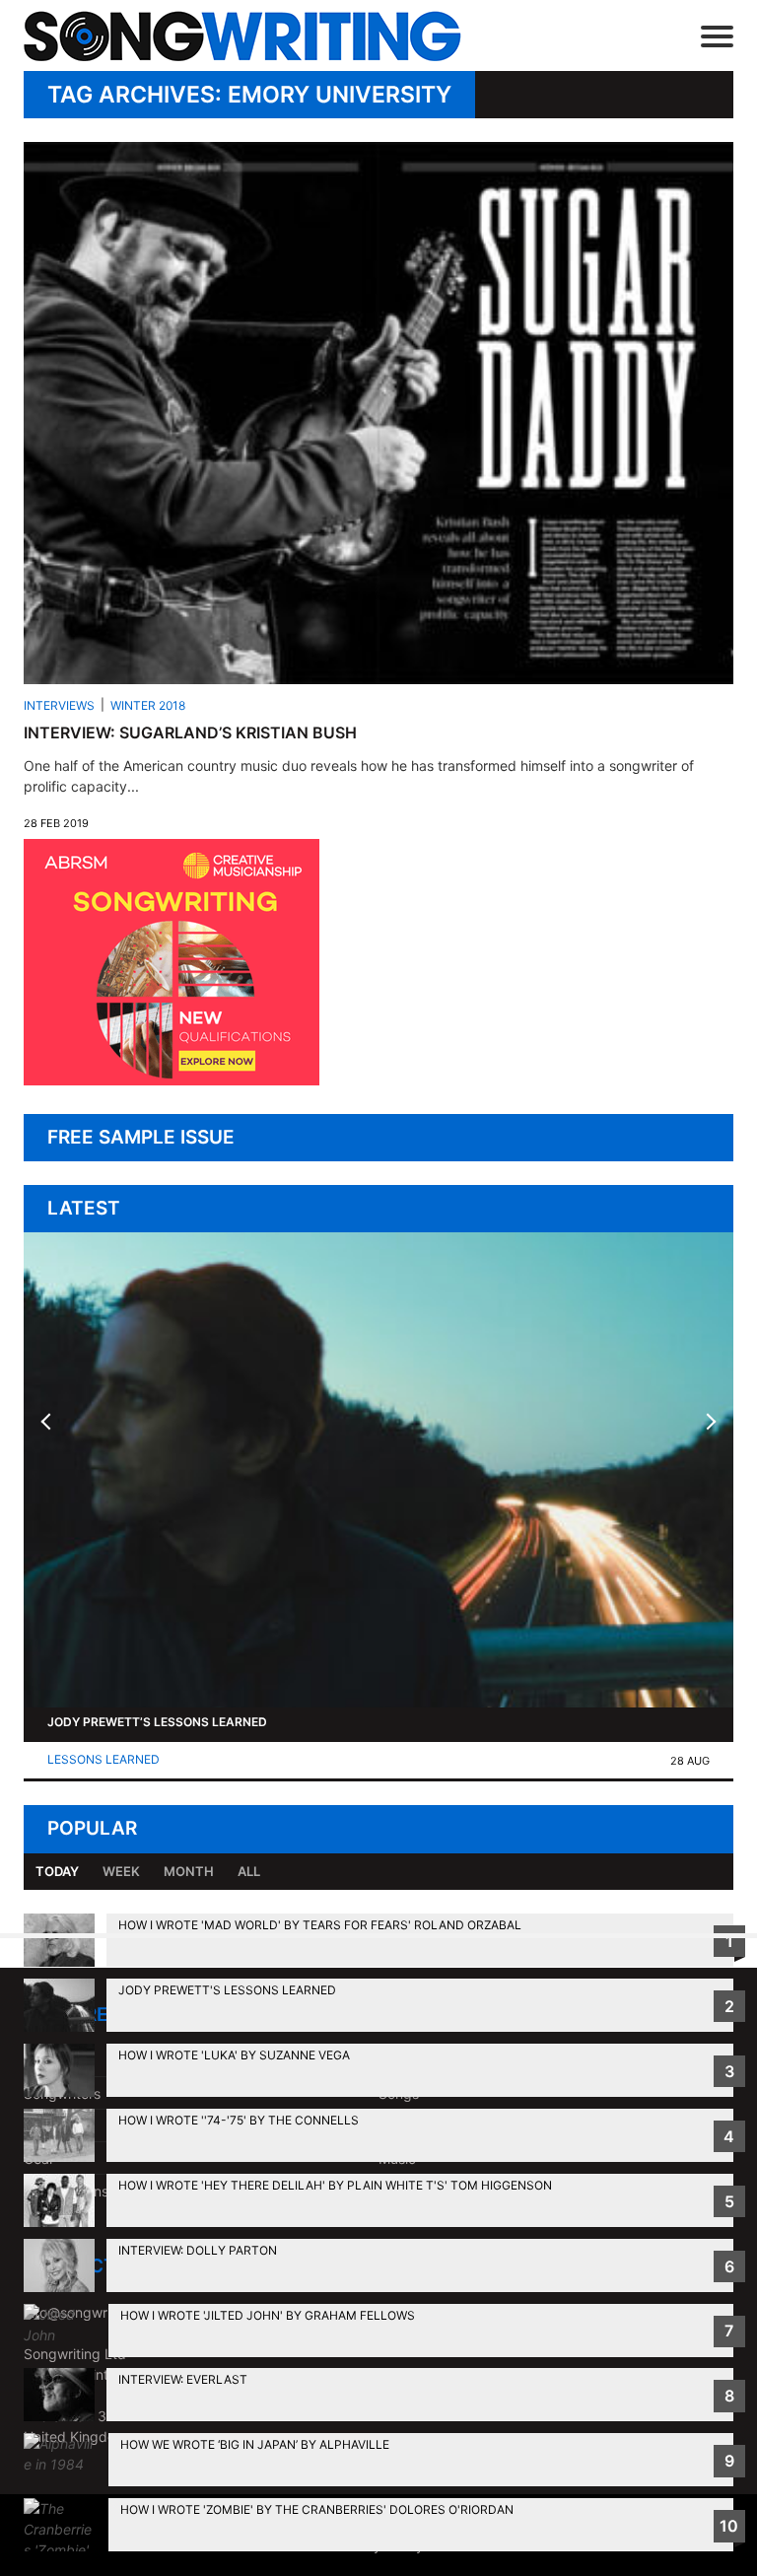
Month (189, 1871)
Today (57, 1871)
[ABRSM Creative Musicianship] (172, 1080)
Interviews (59, 705)
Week (121, 1871)
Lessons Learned (103, 1759)
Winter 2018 (148, 705)
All (249, 1871)
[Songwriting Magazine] (254, 36)
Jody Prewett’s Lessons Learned (157, 1722)
